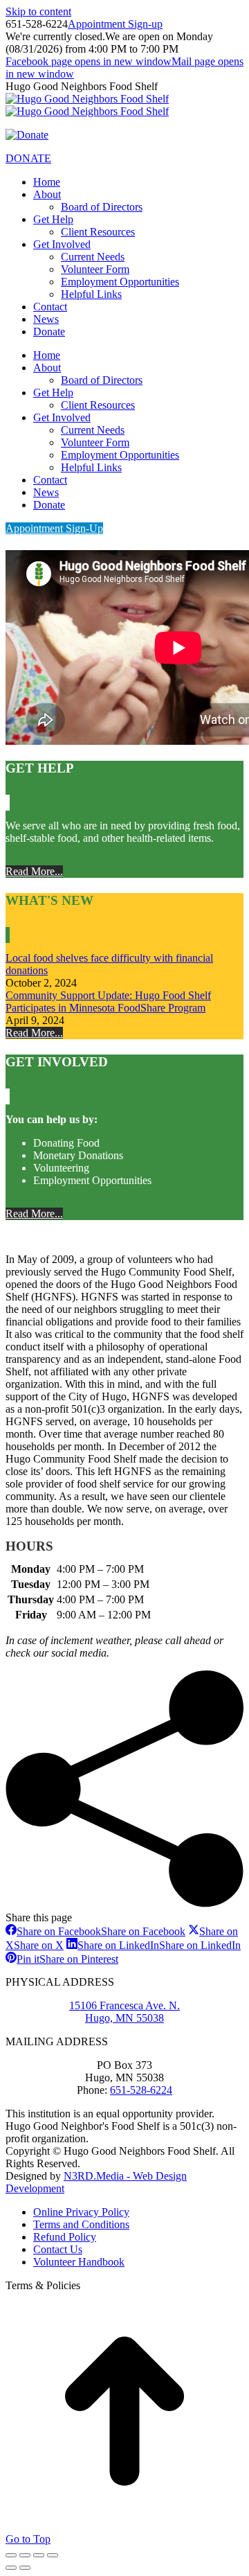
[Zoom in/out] (53, 2555)
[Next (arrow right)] (25, 2568)
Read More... (34, 871)
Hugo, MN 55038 (124, 2018)
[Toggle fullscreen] (39, 2555)
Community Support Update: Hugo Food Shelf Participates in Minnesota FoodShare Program (108, 1002)
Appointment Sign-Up (54, 528)
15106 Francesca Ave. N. (124, 2005)
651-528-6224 (141, 2090)
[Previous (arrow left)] (11, 2568)
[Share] (25, 2555)
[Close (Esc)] (11, 2555)
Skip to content (38, 11)
